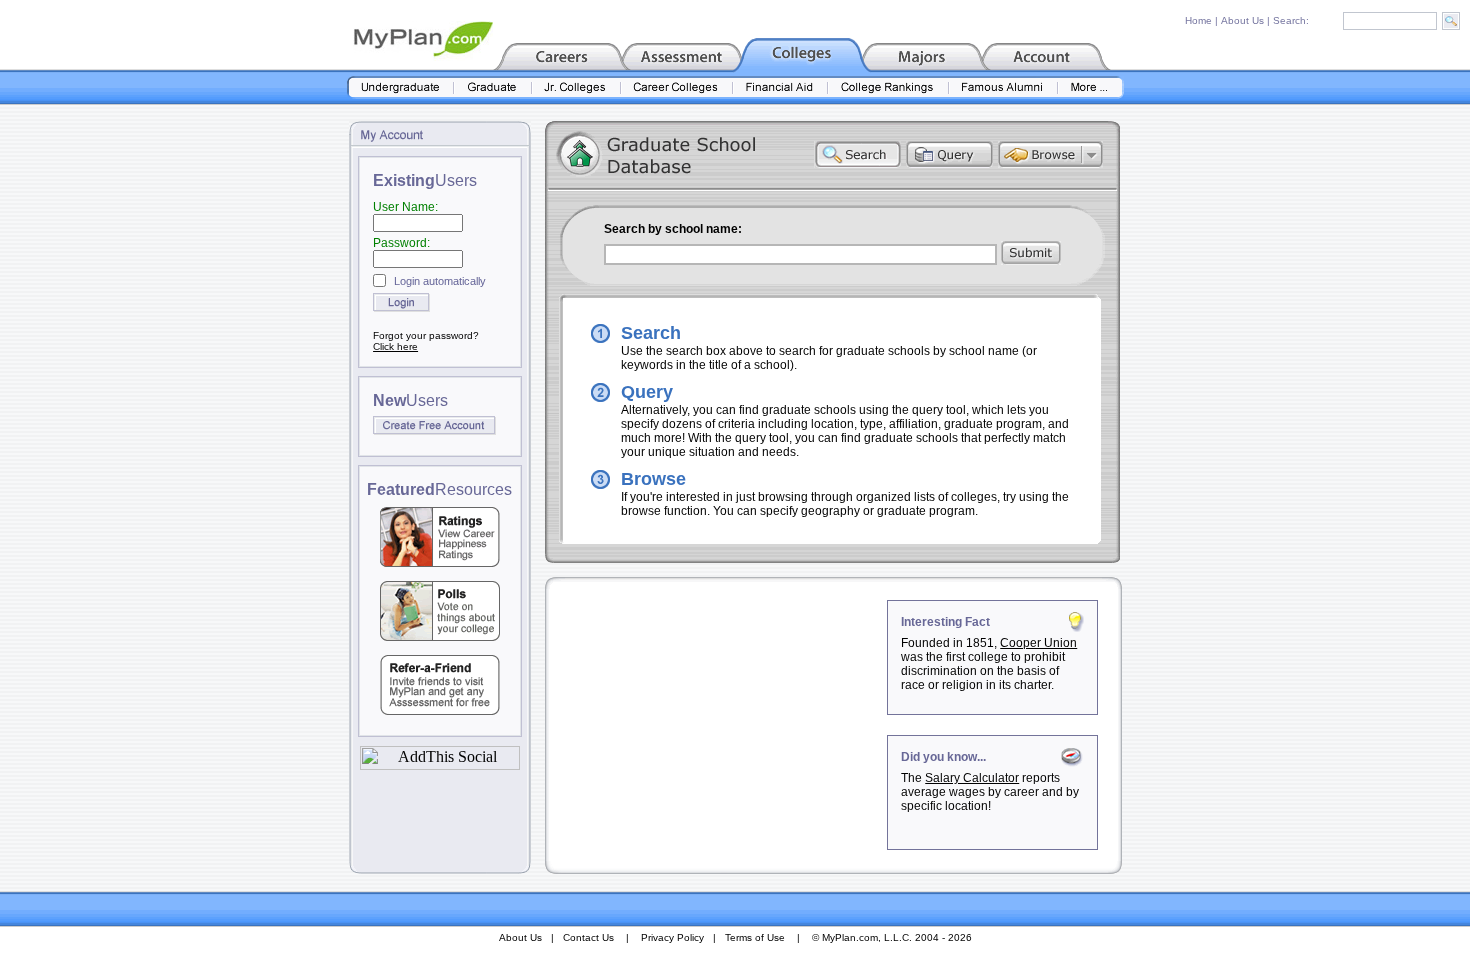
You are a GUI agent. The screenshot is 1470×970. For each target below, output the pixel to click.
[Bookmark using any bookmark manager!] (440, 764)
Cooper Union (1038, 643)
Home (1198, 20)
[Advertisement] (718, 725)
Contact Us (588, 937)
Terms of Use (755, 937)
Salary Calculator (972, 778)
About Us (1242, 20)
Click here (395, 346)
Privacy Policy (672, 937)
